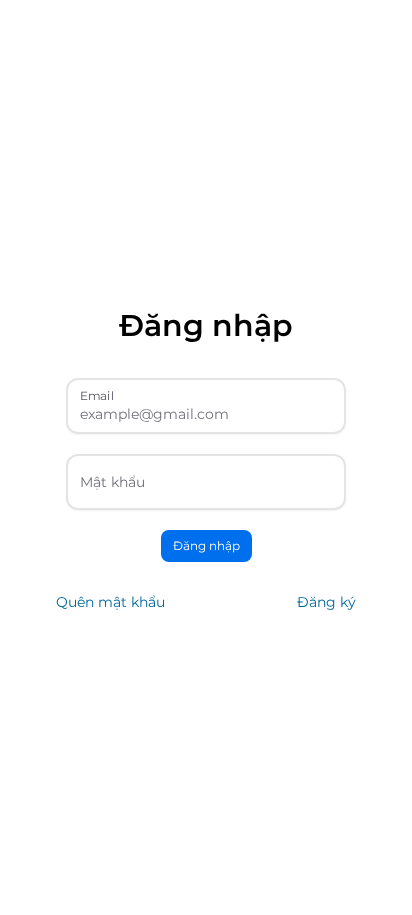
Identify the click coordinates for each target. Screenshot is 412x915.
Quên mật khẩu (110, 602)
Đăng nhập (206, 545)
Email (97, 394)
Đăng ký (326, 602)
